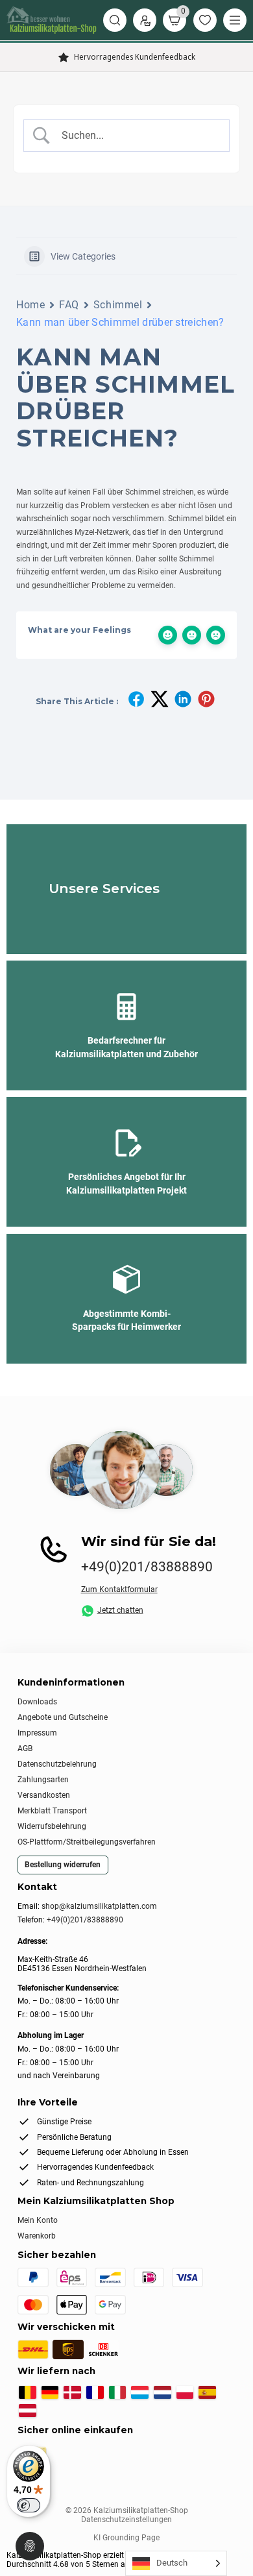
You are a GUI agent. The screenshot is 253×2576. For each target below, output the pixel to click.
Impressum (37, 1733)
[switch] (29, 2505)
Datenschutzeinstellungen (126, 2520)
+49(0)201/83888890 (147, 1567)
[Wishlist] (205, 20)
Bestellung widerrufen (63, 1865)
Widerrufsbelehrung (52, 1826)
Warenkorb (37, 2236)
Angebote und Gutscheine (63, 1717)
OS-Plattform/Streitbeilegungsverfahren (87, 1842)
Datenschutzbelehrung (57, 1764)
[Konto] (145, 20)
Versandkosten (44, 1795)
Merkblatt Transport (52, 1811)
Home (30, 305)
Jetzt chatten (120, 1611)
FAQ (69, 305)
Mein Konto (38, 2220)
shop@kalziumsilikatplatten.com (99, 1906)
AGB (25, 1748)
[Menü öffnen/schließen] (235, 20)
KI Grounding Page (126, 2538)
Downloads (37, 1702)
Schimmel (118, 305)
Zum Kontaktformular (119, 1589)
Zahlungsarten (43, 1780)
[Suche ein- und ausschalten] (115, 20)
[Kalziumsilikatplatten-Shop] (52, 20)
